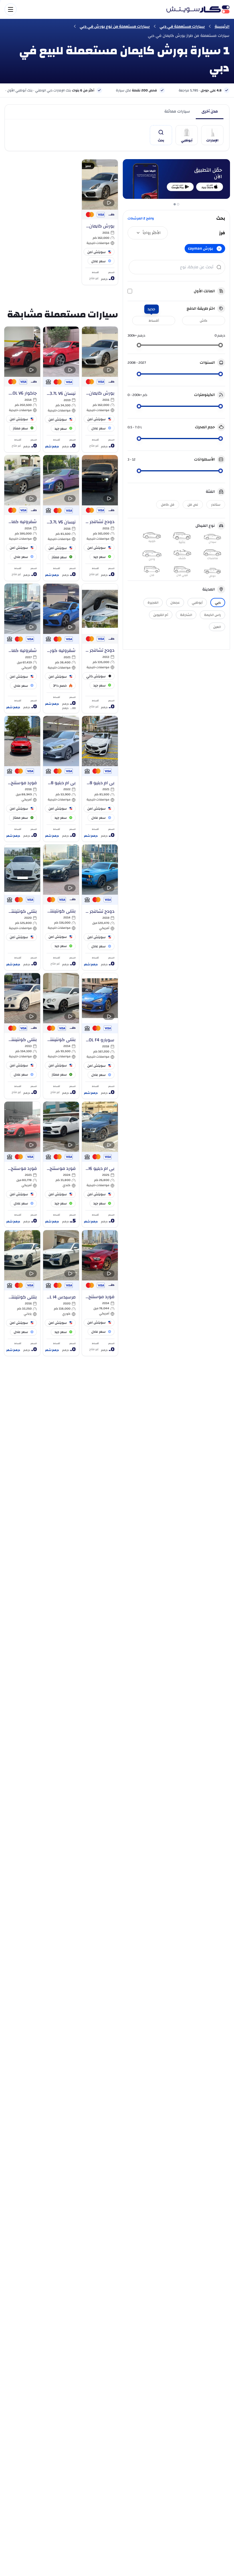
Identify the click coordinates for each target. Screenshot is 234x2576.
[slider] (221, 345)
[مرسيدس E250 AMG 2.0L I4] (61, 1293)
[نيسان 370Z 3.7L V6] (61, 389)
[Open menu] (83, 9)
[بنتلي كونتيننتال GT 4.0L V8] (61, 907)
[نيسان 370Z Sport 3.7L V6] (61, 518)
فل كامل (168, 505)
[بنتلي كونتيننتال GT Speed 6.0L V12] (22, 1293)
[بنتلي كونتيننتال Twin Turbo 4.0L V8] (61, 1036)
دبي (218, 603)
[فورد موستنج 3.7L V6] (22, 779)
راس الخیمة (212, 615)
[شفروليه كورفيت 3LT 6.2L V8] (61, 648)
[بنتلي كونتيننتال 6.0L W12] (22, 907)
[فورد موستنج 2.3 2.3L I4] (61, 1164)
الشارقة (186, 615)
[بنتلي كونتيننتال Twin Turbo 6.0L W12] (22, 1036)
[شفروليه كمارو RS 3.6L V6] (22, 518)
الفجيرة (153, 603)
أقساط (154, 321)
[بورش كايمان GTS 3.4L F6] (100, 222)
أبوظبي (197, 603)
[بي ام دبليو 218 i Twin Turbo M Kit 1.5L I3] (100, 779)
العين (217, 627)
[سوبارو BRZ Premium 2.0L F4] (100, 1036)
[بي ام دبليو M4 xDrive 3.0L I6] (100, 1164)
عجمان (175, 603)
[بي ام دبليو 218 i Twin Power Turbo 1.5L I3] (61, 779)
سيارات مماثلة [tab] (177, 111)
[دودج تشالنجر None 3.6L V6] (100, 648)
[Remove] (219, 249)
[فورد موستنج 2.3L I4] (22, 1164)
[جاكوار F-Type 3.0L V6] (22, 389)
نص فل (193, 505)
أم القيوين (161, 615)
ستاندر (216, 505)
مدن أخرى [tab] (210, 111)
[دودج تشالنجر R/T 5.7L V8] (100, 518)
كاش (204, 321)
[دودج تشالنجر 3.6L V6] (100, 907)
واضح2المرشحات (141, 218)
